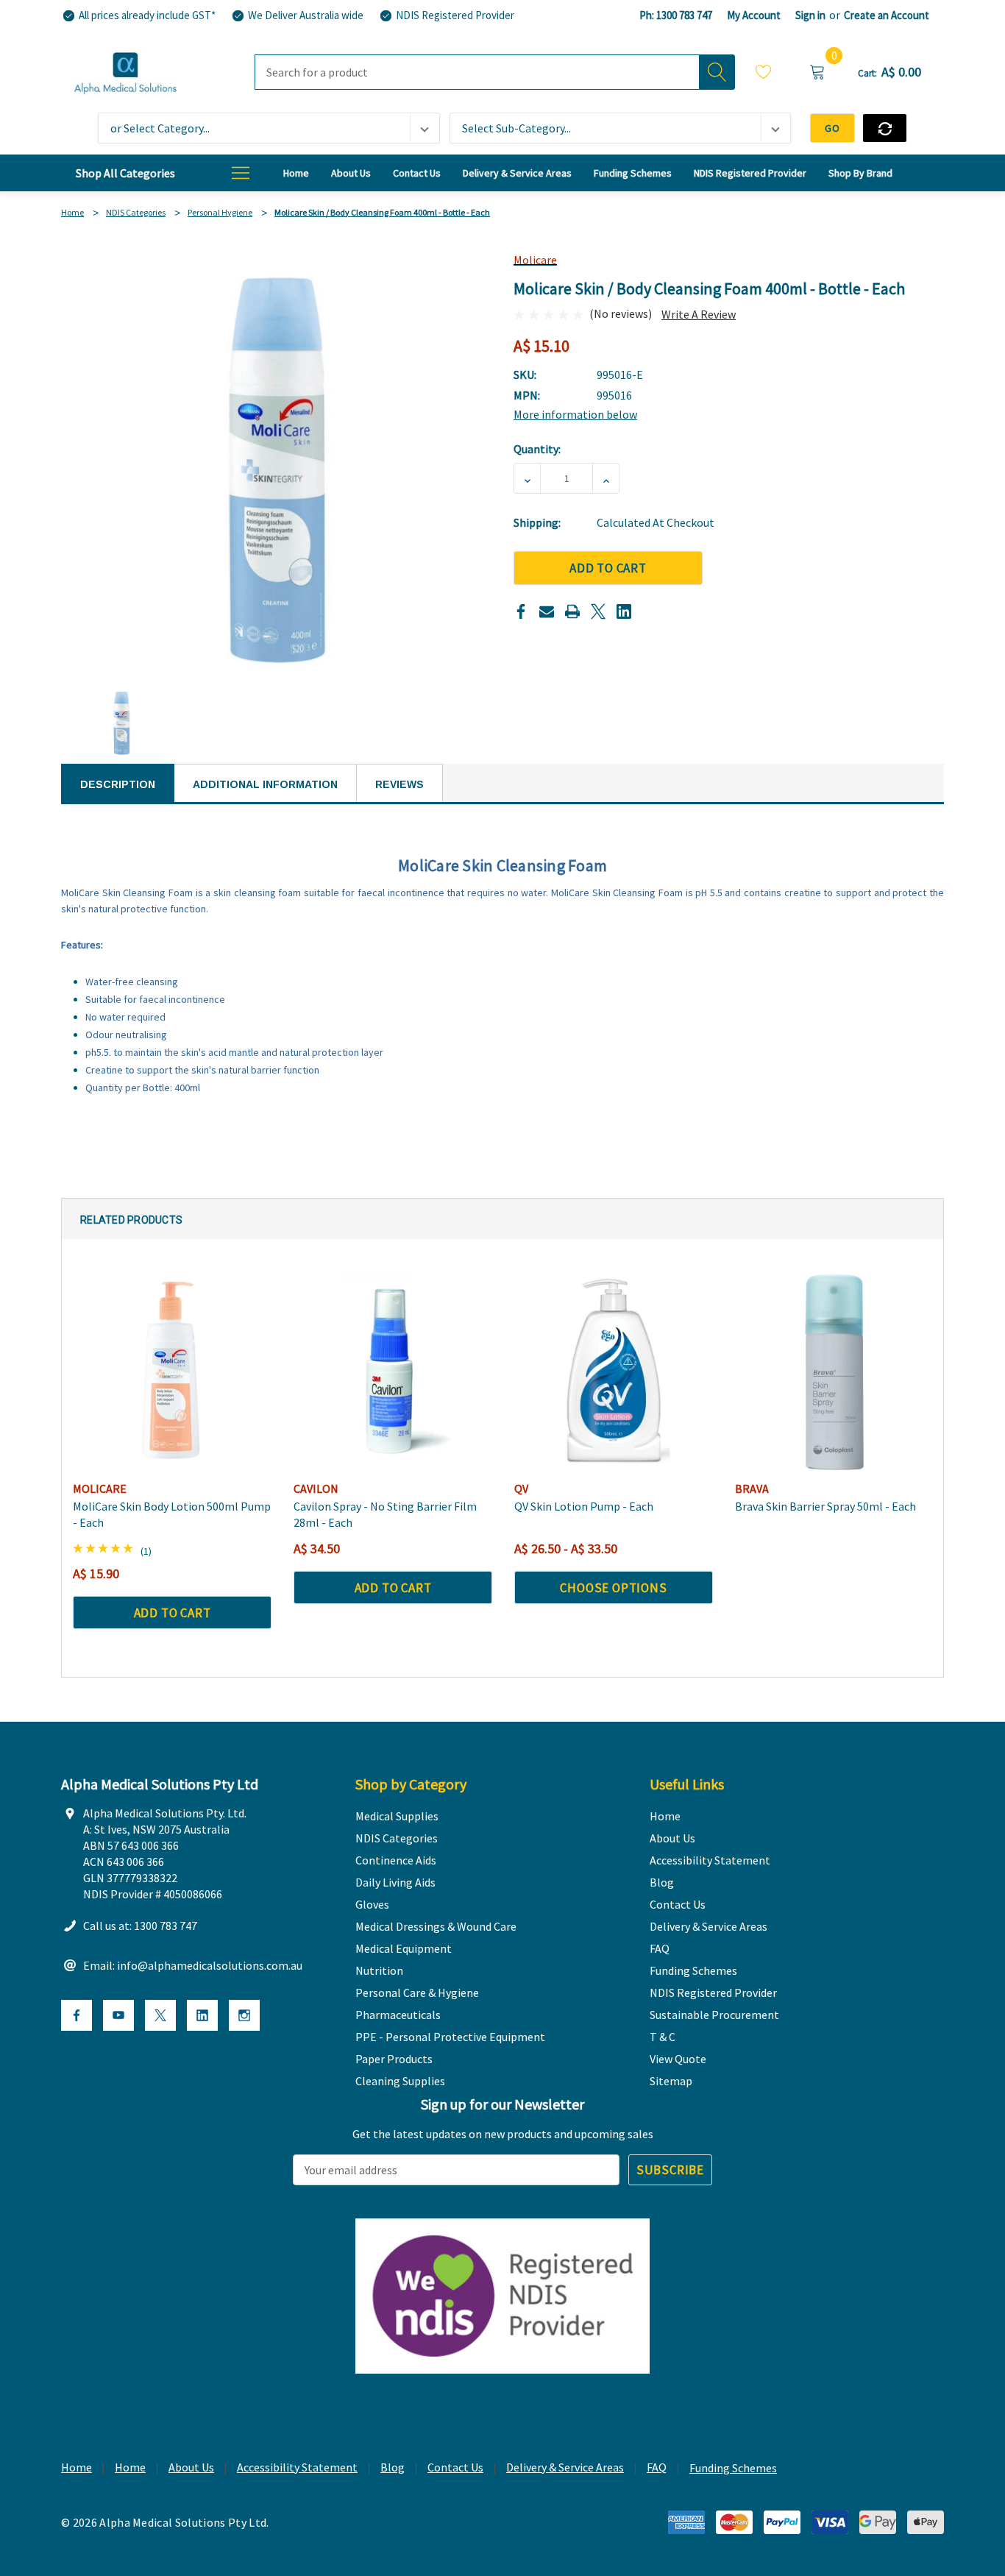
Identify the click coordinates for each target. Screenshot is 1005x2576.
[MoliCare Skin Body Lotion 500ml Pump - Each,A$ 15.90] (172, 1372)
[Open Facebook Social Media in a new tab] (77, 2015)
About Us (191, 2467)
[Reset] (885, 128)
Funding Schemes (733, 2468)
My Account (754, 15)
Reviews (399, 784)
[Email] (547, 611)
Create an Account (887, 15)
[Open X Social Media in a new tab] (160, 2015)
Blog (393, 2467)
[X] (598, 611)
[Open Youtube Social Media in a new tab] (118, 2015)
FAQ (657, 2467)
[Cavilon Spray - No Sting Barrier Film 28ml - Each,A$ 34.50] (393, 1372)
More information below (575, 414)
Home (77, 2467)
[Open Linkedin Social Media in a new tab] (202, 2015)
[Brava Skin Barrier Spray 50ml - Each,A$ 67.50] (834, 1372)
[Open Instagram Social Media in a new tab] (244, 2015)
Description (118, 784)
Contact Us (455, 2467)
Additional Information (265, 784)
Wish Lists (764, 74)
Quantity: (537, 449)
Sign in (810, 15)
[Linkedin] (624, 611)
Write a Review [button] (699, 314)
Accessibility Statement (297, 2467)
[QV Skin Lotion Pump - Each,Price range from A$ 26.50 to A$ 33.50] (614, 1372)
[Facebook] (521, 611)
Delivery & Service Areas (565, 2467)
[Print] (572, 611)
